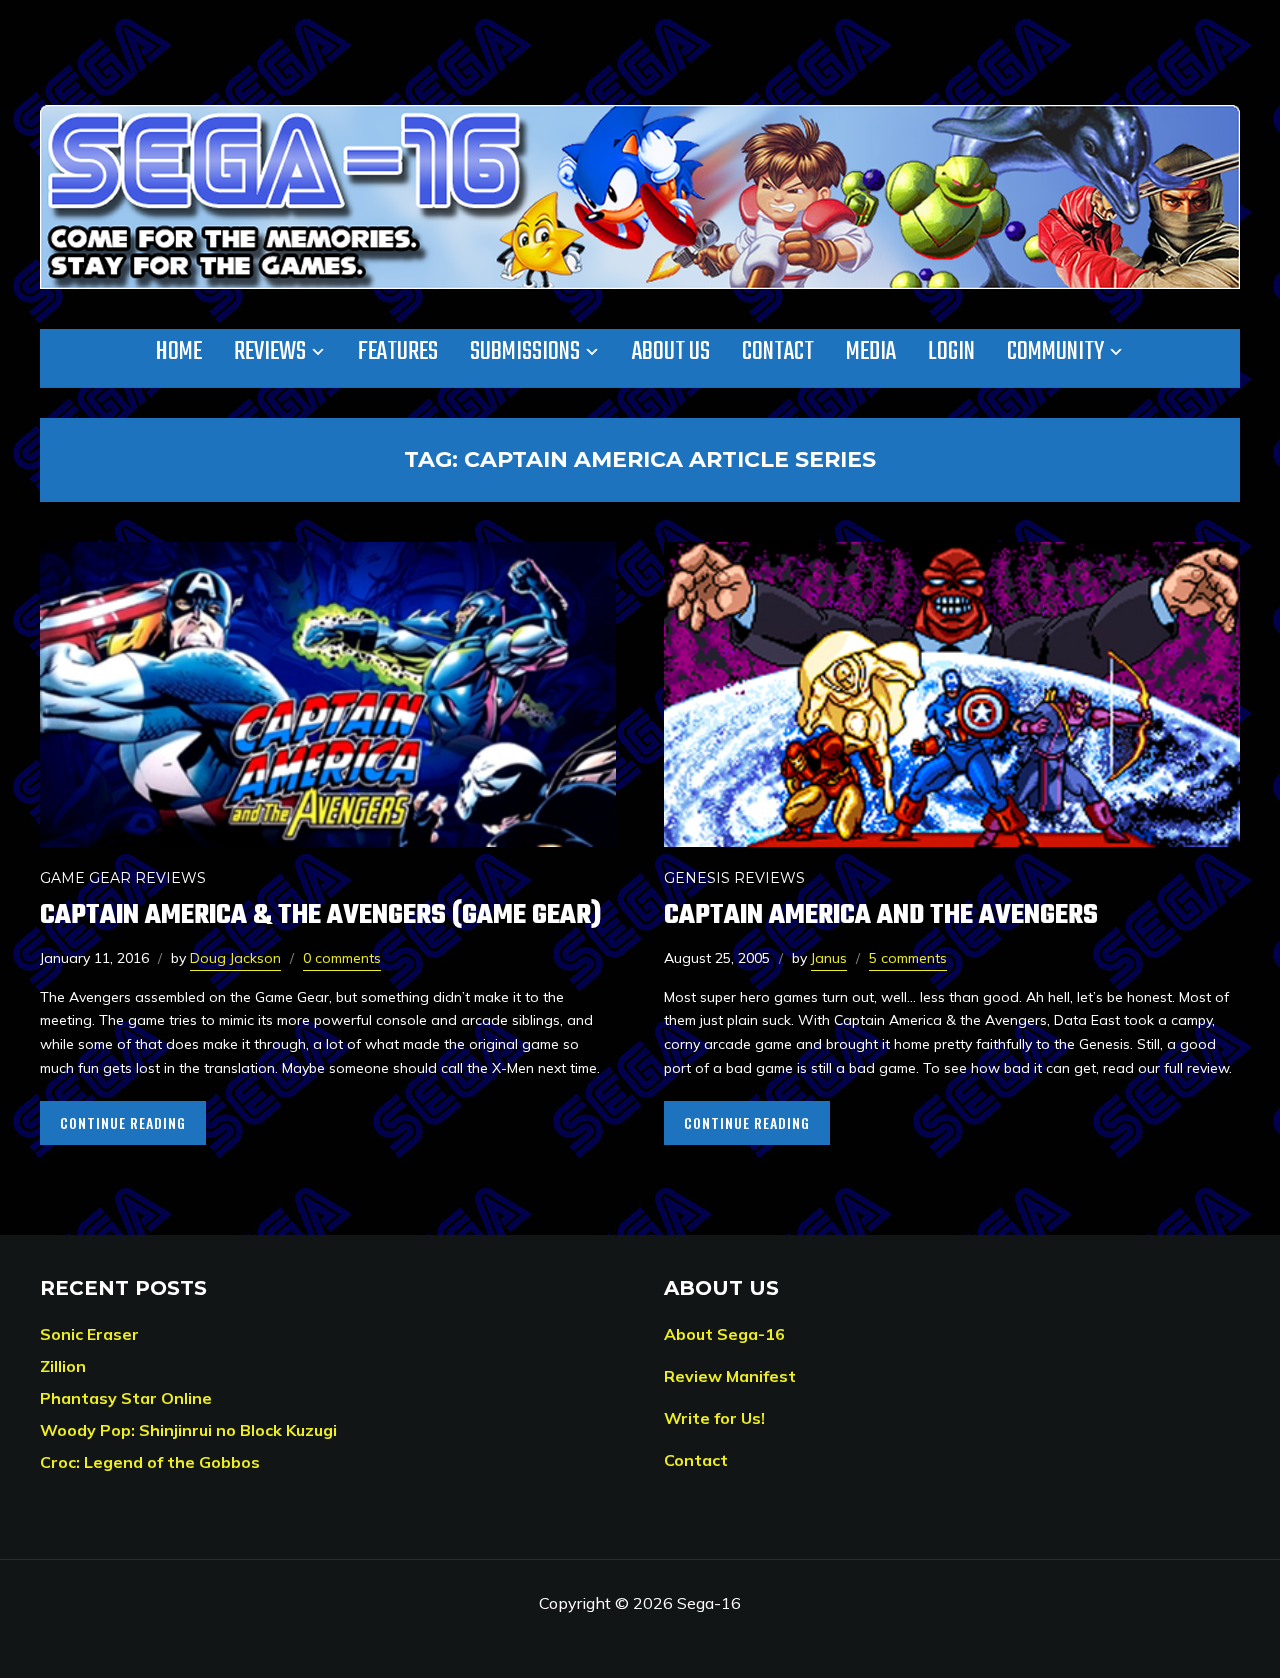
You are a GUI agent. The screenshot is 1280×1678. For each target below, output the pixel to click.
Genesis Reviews (734, 878)
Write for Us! (714, 1418)
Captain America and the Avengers (881, 915)
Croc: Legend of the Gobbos (150, 1462)
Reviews (270, 352)
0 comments (342, 958)
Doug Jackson (235, 958)
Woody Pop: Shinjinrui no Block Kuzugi (188, 1430)
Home (179, 352)
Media (871, 352)
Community (1055, 352)
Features (398, 352)
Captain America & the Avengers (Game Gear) (320, 915)
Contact (778, 352)
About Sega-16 (724, 1334)
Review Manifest (730, 1376)
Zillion (63, 1366)
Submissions (525, 352)
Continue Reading (123, 1122)
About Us (671, 352)
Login (951, 352)
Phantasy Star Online (126, 1398)
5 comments (908, 958)
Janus (829, 958)
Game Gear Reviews (123, 878)
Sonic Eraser (89, 1334)
